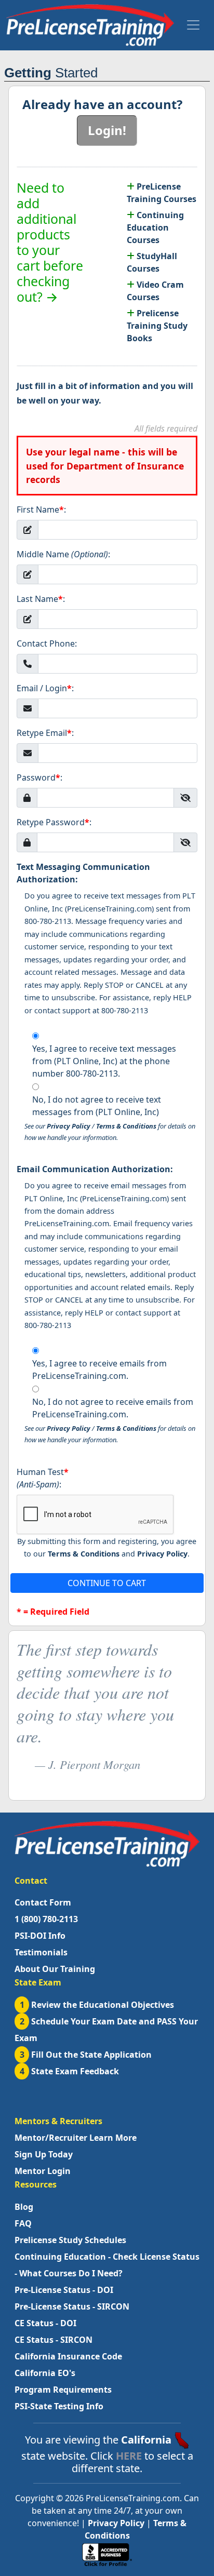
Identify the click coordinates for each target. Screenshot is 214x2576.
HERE (129, 2456)
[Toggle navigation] (193, 25)
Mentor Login (43, 2171)
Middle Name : (63, 554)
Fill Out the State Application (86, 2055)
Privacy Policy (69, 1126)
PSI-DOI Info (40, 1936)
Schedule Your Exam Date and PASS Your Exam (106, 2030)
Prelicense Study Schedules (70, 2240)
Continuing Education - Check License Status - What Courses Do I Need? (107, 2265)
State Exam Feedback (70, 2071)
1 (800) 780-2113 (46, 1919)
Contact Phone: (47, 643)
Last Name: (41, 599)
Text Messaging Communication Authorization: (83, 873)
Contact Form (43, 1902)
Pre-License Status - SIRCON (72, 2306)
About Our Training (55, 1969)
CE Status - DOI (45, 2323)
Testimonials (41, 1952)
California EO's (45, 2373)
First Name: (41, 509)
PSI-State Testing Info (59, 2406)
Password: (39, 777)
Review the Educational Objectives (97, 2005)
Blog (24, 2207)
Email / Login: (45, 688)
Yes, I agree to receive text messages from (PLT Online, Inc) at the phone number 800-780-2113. (104, 1061)
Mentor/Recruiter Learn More (76, 2138)
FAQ (23, 2223)
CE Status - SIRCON (53, 2340)
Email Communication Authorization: (95, 1169)
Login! (107, 130)
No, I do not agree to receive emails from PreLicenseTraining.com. (113, 1408)
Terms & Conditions (126, 1126)
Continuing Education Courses (155, 227)
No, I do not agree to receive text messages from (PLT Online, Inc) (97, 1106)
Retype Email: (45, 733)
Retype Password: (54, 822)
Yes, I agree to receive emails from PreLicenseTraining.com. (99, 1370)
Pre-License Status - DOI (64, 2290)
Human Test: (43, 1478)
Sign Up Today (44, 2154)
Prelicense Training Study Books (157, 326)
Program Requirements (63, 2390)
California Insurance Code (68, 2356)
